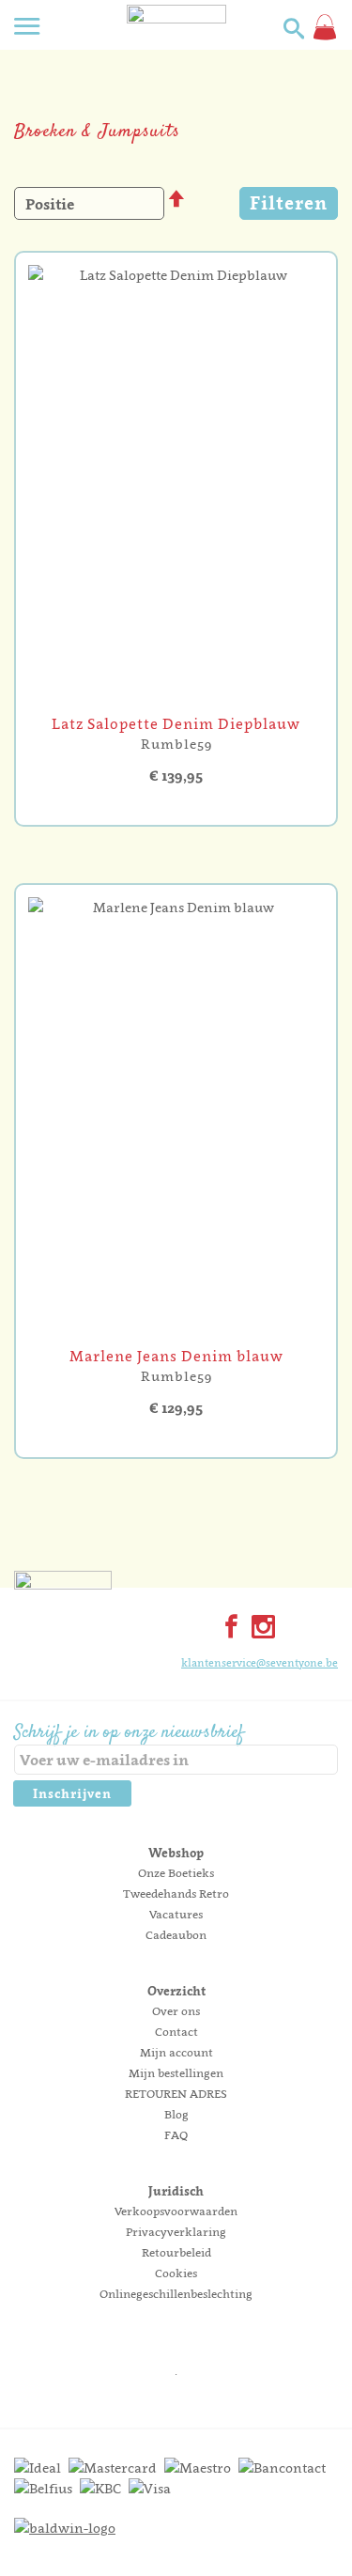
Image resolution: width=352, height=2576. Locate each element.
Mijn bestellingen (176, 2073)
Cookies (176, 2273)
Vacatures (176, 1914)
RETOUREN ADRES (176, 2094)
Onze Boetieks (176, 1873)
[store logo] (176, 42)
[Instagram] (259, 1629)
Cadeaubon (176, 1935)
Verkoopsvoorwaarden (176, 2211)
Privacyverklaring (176, 2232)
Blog (176, 2114)
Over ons (176, 2011)
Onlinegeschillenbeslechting (176, 2294)
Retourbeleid (176, 2252)
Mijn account (176, 2052)
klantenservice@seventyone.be (260, 1663)
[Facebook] (227, 1629)
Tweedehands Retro (176, 1893)
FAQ (176, 2135)
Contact (176, 2032)
